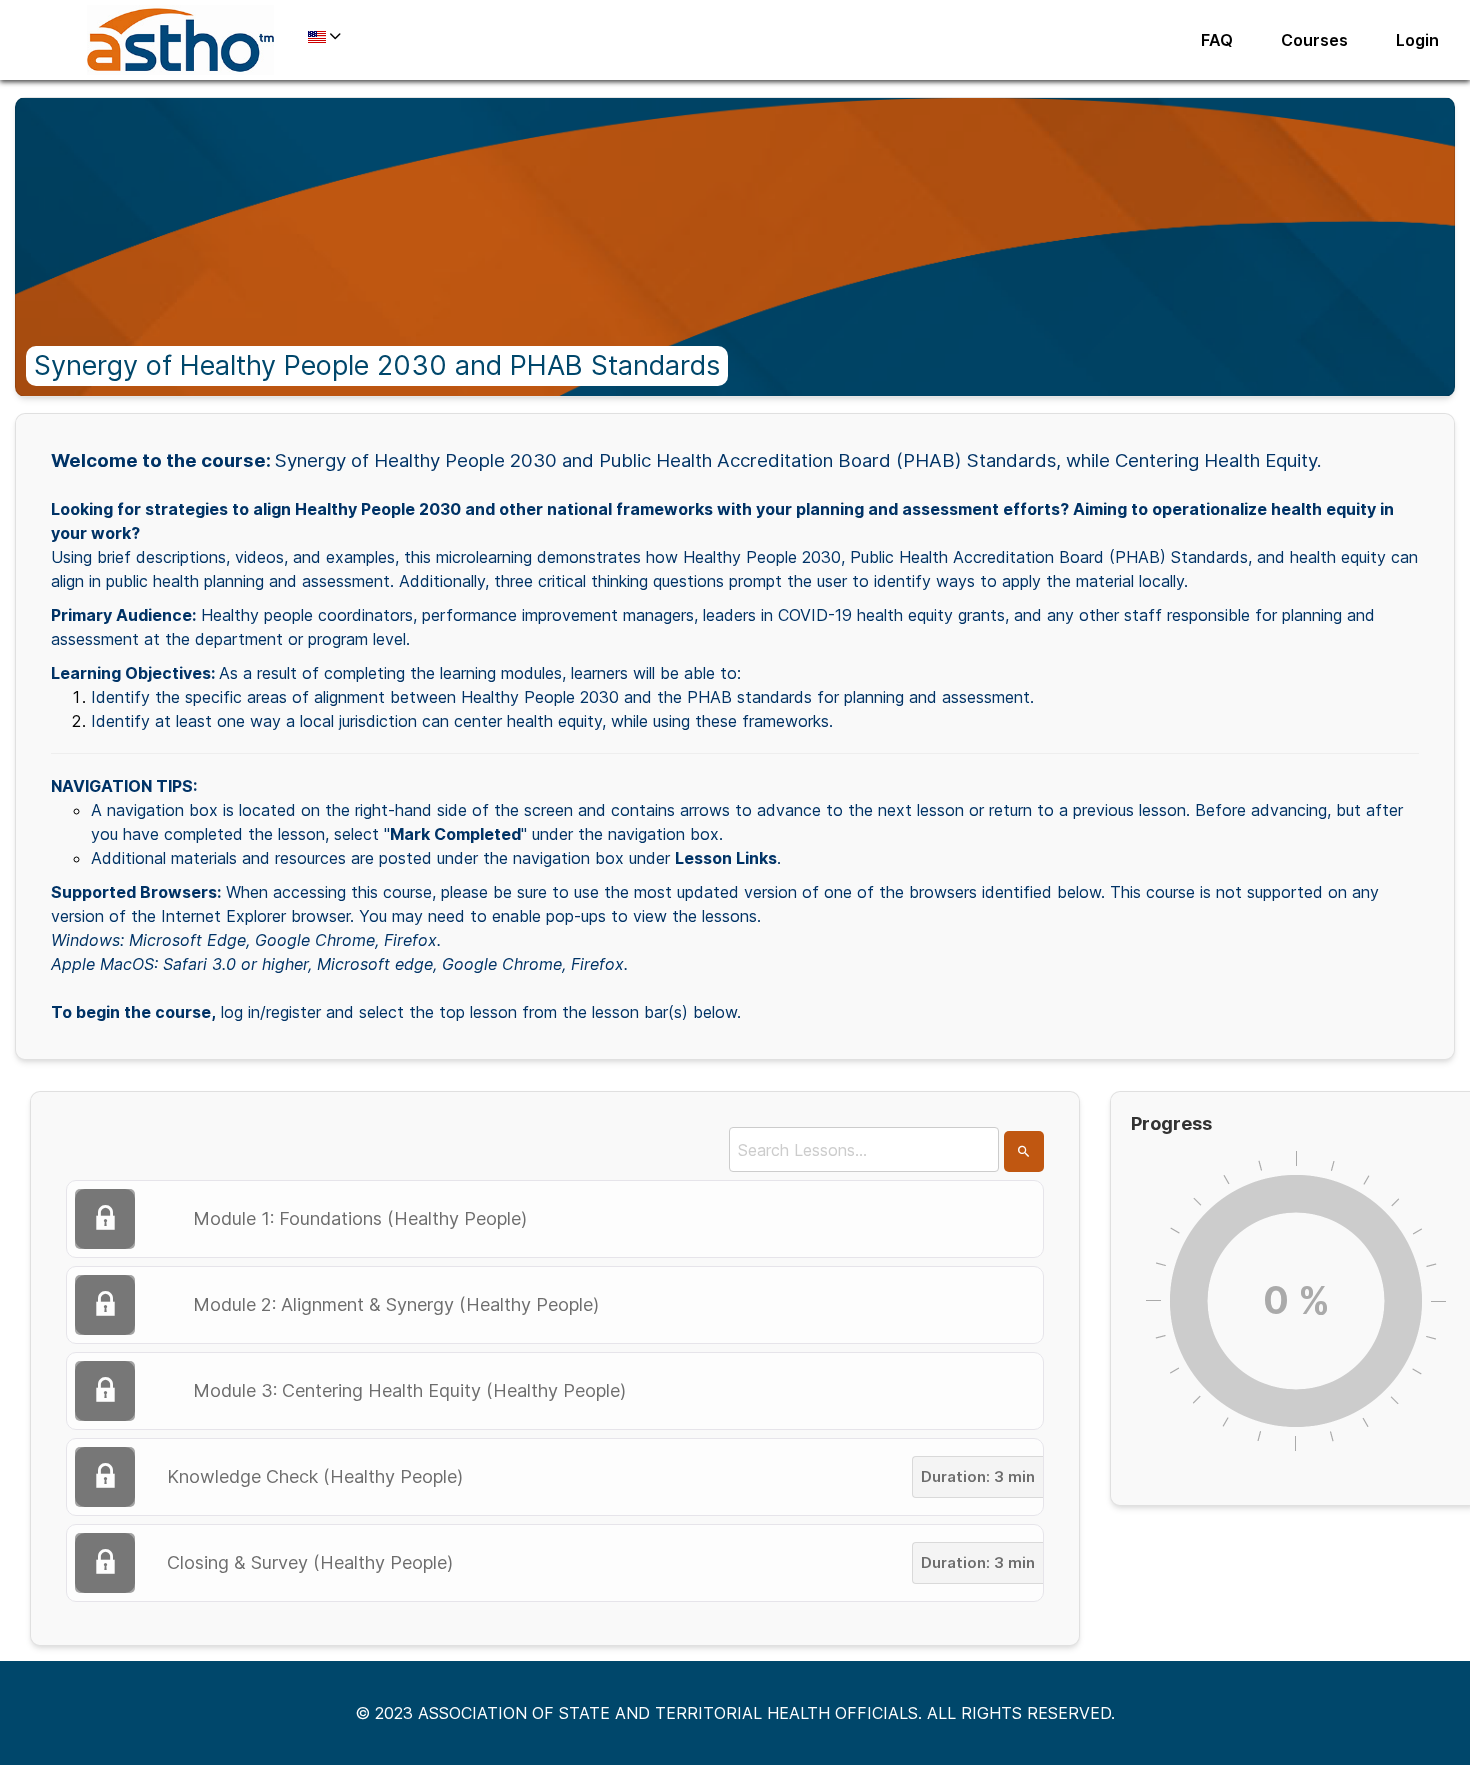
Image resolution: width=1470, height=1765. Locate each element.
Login (1417, 40)
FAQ (1217, 40)
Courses (1314, 40)
